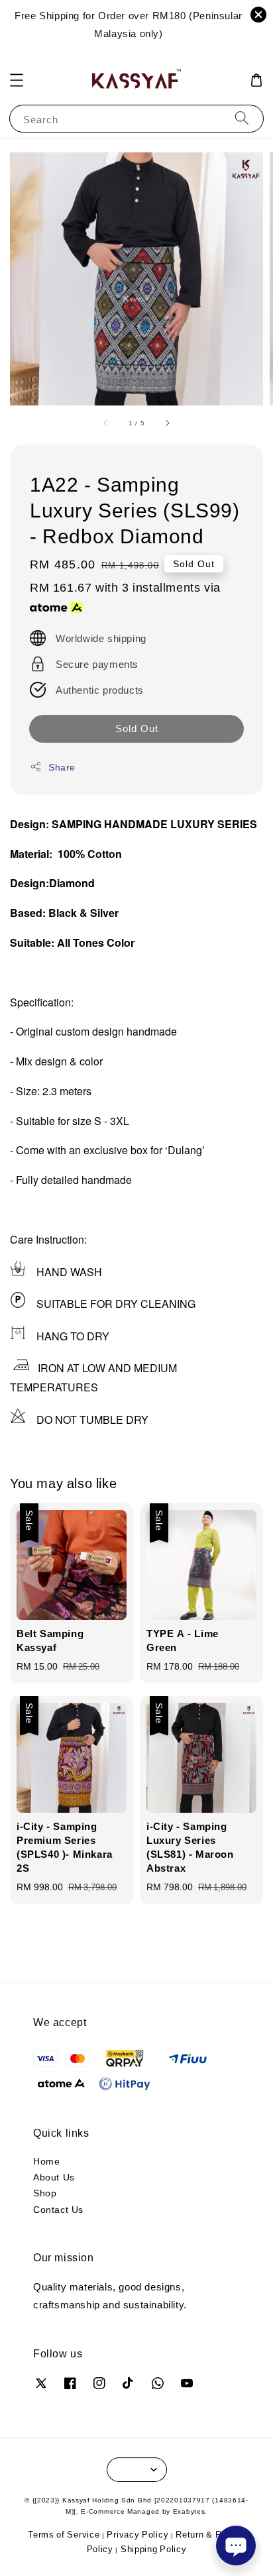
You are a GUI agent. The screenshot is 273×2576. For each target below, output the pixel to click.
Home (46, 2161)
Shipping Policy (154, 2549)
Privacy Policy (137, 2534)
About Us (54, 2177)
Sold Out (137, 728)
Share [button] (62, 767)
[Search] (242, 118)
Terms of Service (64, 2534)
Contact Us (58, 2209)
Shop (45, 2193)
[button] (17, 80)
